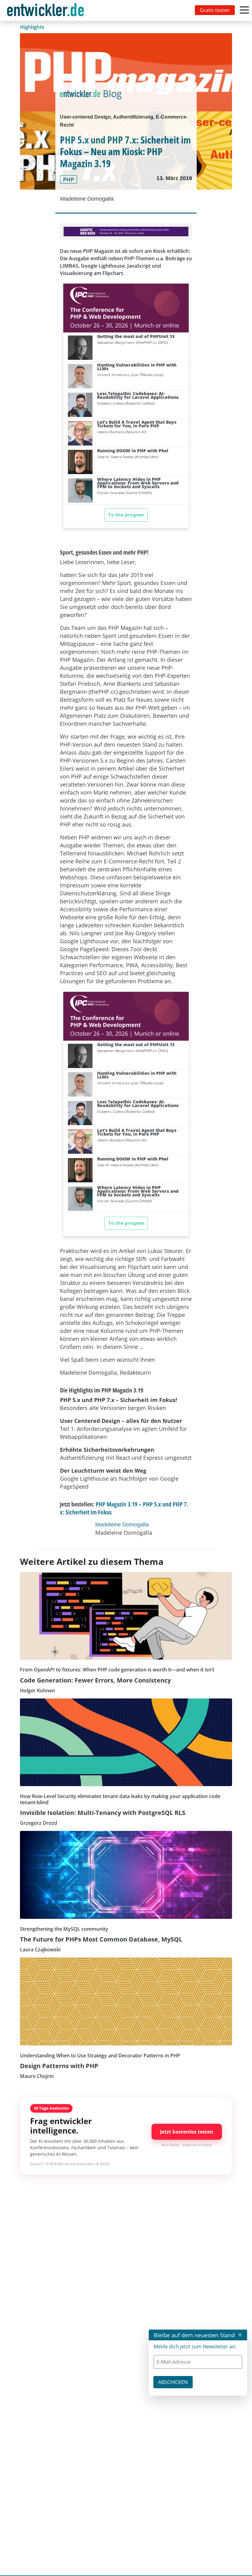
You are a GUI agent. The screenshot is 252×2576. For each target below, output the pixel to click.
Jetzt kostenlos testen (187, 2132)
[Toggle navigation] (47, 10)
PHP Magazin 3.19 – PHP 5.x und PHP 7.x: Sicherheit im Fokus (124, 1508)
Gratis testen (215, 10)
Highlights (32, 27)
